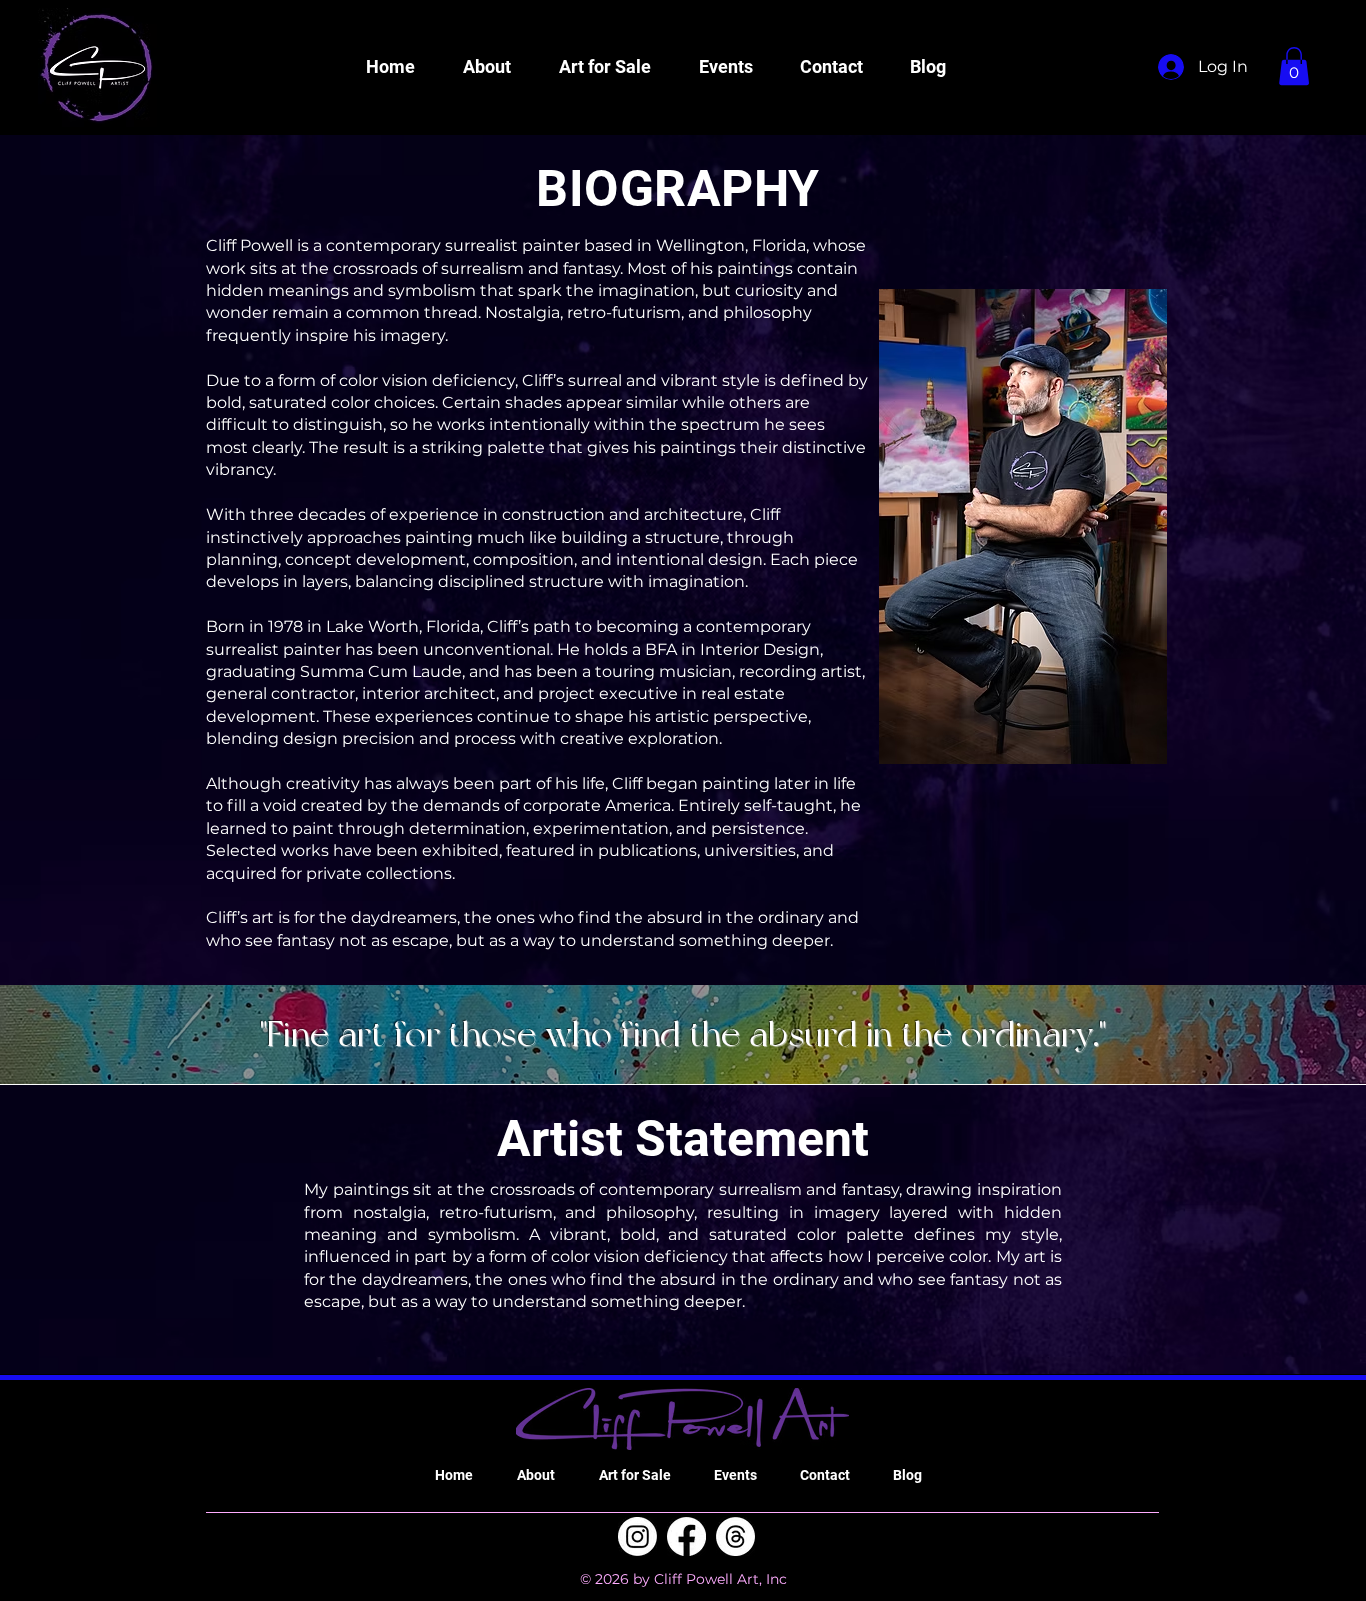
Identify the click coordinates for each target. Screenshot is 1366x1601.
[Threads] (735, 1536)
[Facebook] (686, 1536)
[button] (487, 67)
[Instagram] (637, 1536)
